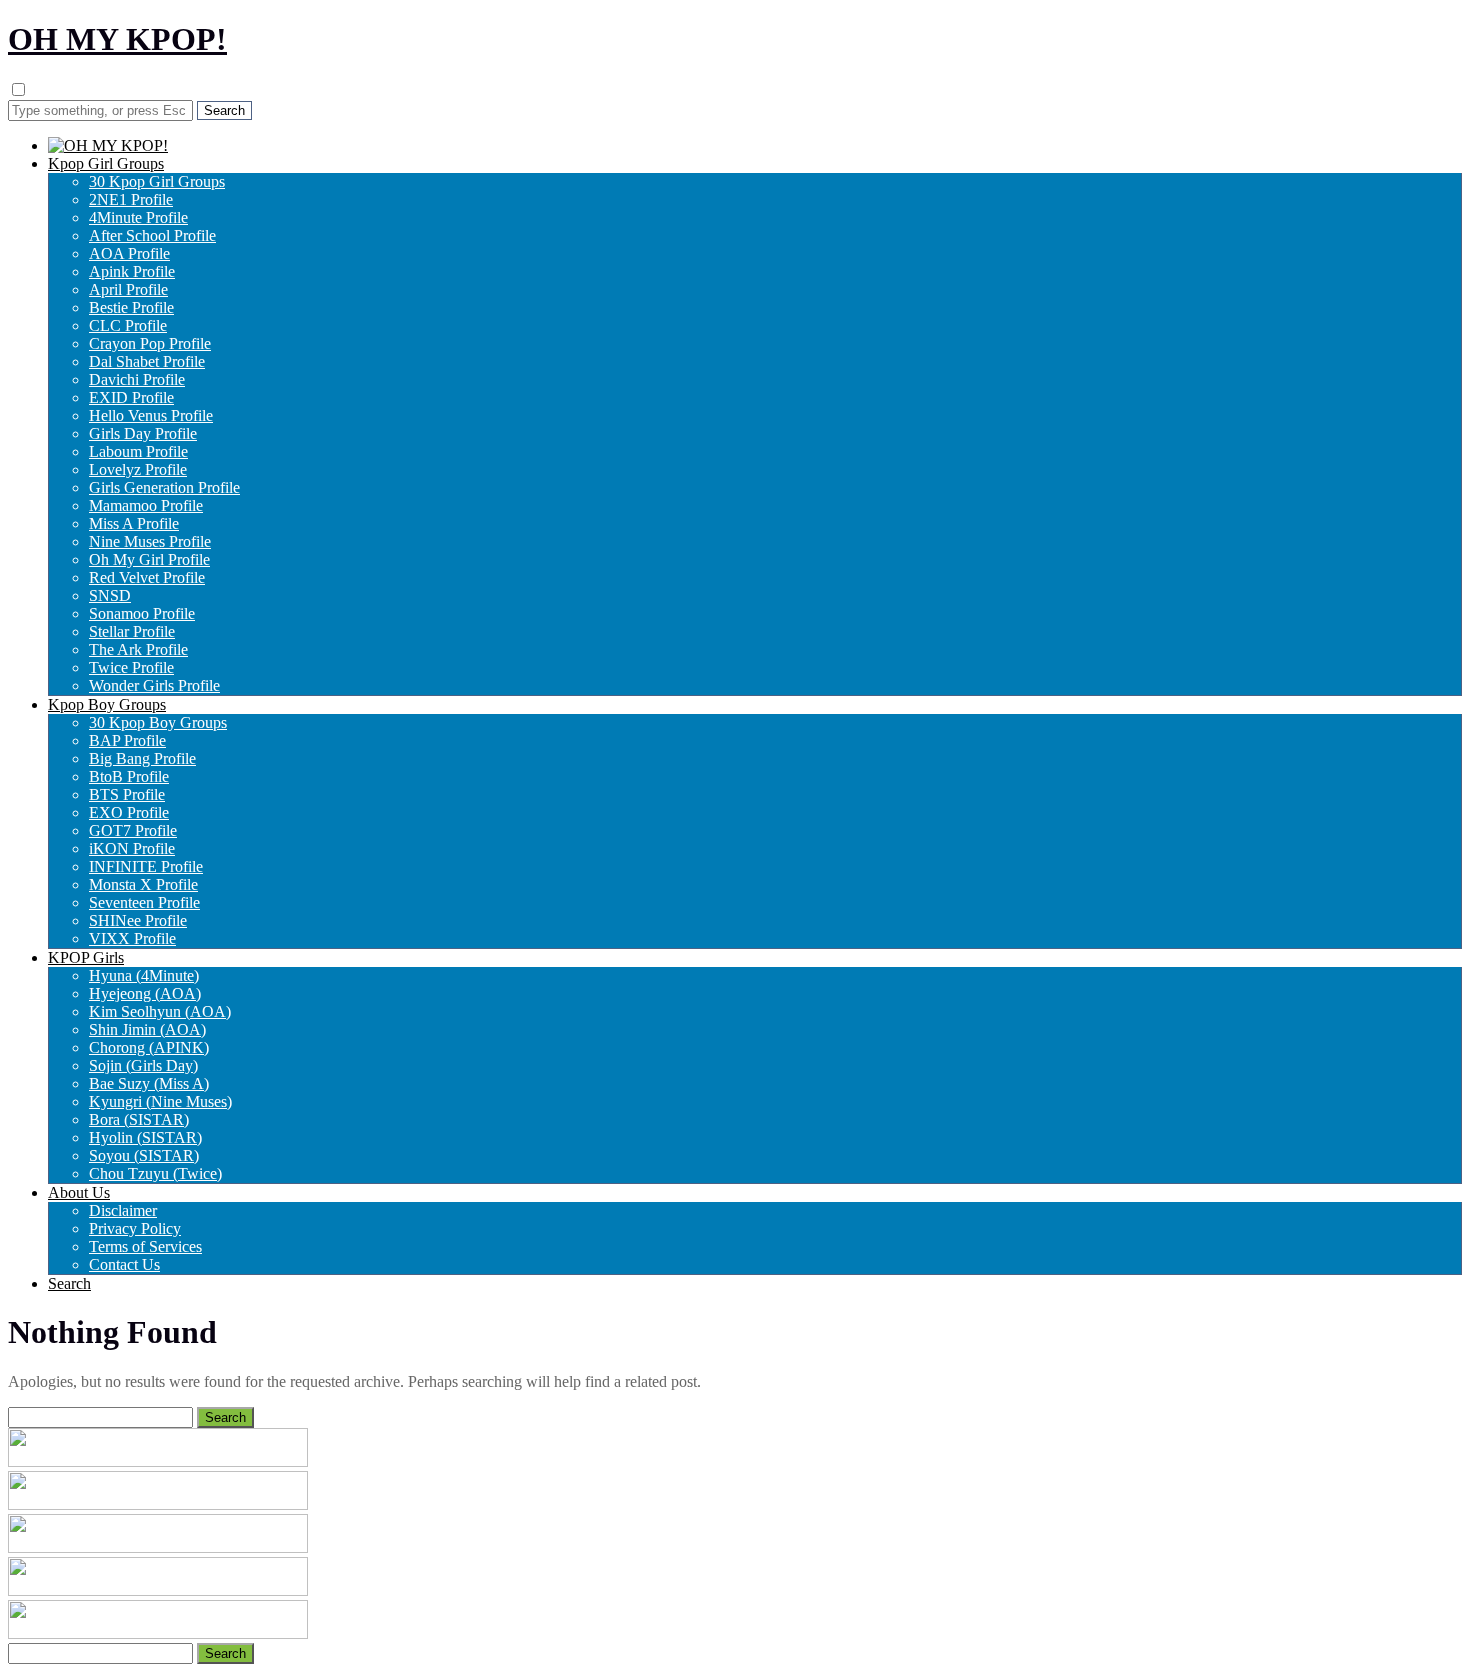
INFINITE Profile (146, 866)
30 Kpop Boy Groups (158, 722)
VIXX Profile (132, 938)
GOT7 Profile (133, 830)
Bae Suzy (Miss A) (149, 1083)
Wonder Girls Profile (154, 685)
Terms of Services (145, 1246)
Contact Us (124, 1264)
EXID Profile (131, 397)
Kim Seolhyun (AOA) (160, 1011)
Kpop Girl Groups (106, 163)
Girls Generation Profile (164, 487)
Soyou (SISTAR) (144, 1155)
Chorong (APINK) (149, 1047)
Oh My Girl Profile (149, 559)
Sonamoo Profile (142, 613)
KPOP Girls (86, 957)
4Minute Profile (138, 217)
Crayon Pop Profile (150, 343)
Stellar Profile (132, 631)
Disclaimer (123, 1210)
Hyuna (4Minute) (144, 975)
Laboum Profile (138, 451)
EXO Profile (129, 812)
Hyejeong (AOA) (145, 993)
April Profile (128, 289)
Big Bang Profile (142, 758)
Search (69, 1283)
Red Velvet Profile (147, 577)
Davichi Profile (137, 379)
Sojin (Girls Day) (143, 1065)
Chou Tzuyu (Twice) (155, 1173)
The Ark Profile (138, 649)
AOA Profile (129, 253)
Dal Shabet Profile (147, 361)
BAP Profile (127, 740)
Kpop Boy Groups (107, 704)
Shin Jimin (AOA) (147, 1029)
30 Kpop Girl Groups (157, 181)
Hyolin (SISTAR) (145, 1137)
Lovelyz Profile (138, 469)
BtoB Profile (129, 776)
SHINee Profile (138, 920)
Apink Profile (132, 271)
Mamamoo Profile (146, 505)
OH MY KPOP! (117, 39)
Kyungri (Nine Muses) (160, 1101)
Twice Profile (131, 667)
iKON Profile (132, 848)
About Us (79, 1192)
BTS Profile (127, 794)
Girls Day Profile (143, 433)
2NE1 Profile (131, 199)
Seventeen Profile (144, 902)
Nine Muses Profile (150, 541)
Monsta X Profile (143, 884)
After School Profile (152, 235)
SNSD (110, 595)
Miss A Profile (134, 523)
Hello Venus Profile (151, 415)
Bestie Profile (131, 307)
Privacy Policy (135, 1228)
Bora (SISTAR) (139, 1119)
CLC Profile (128, 325)
